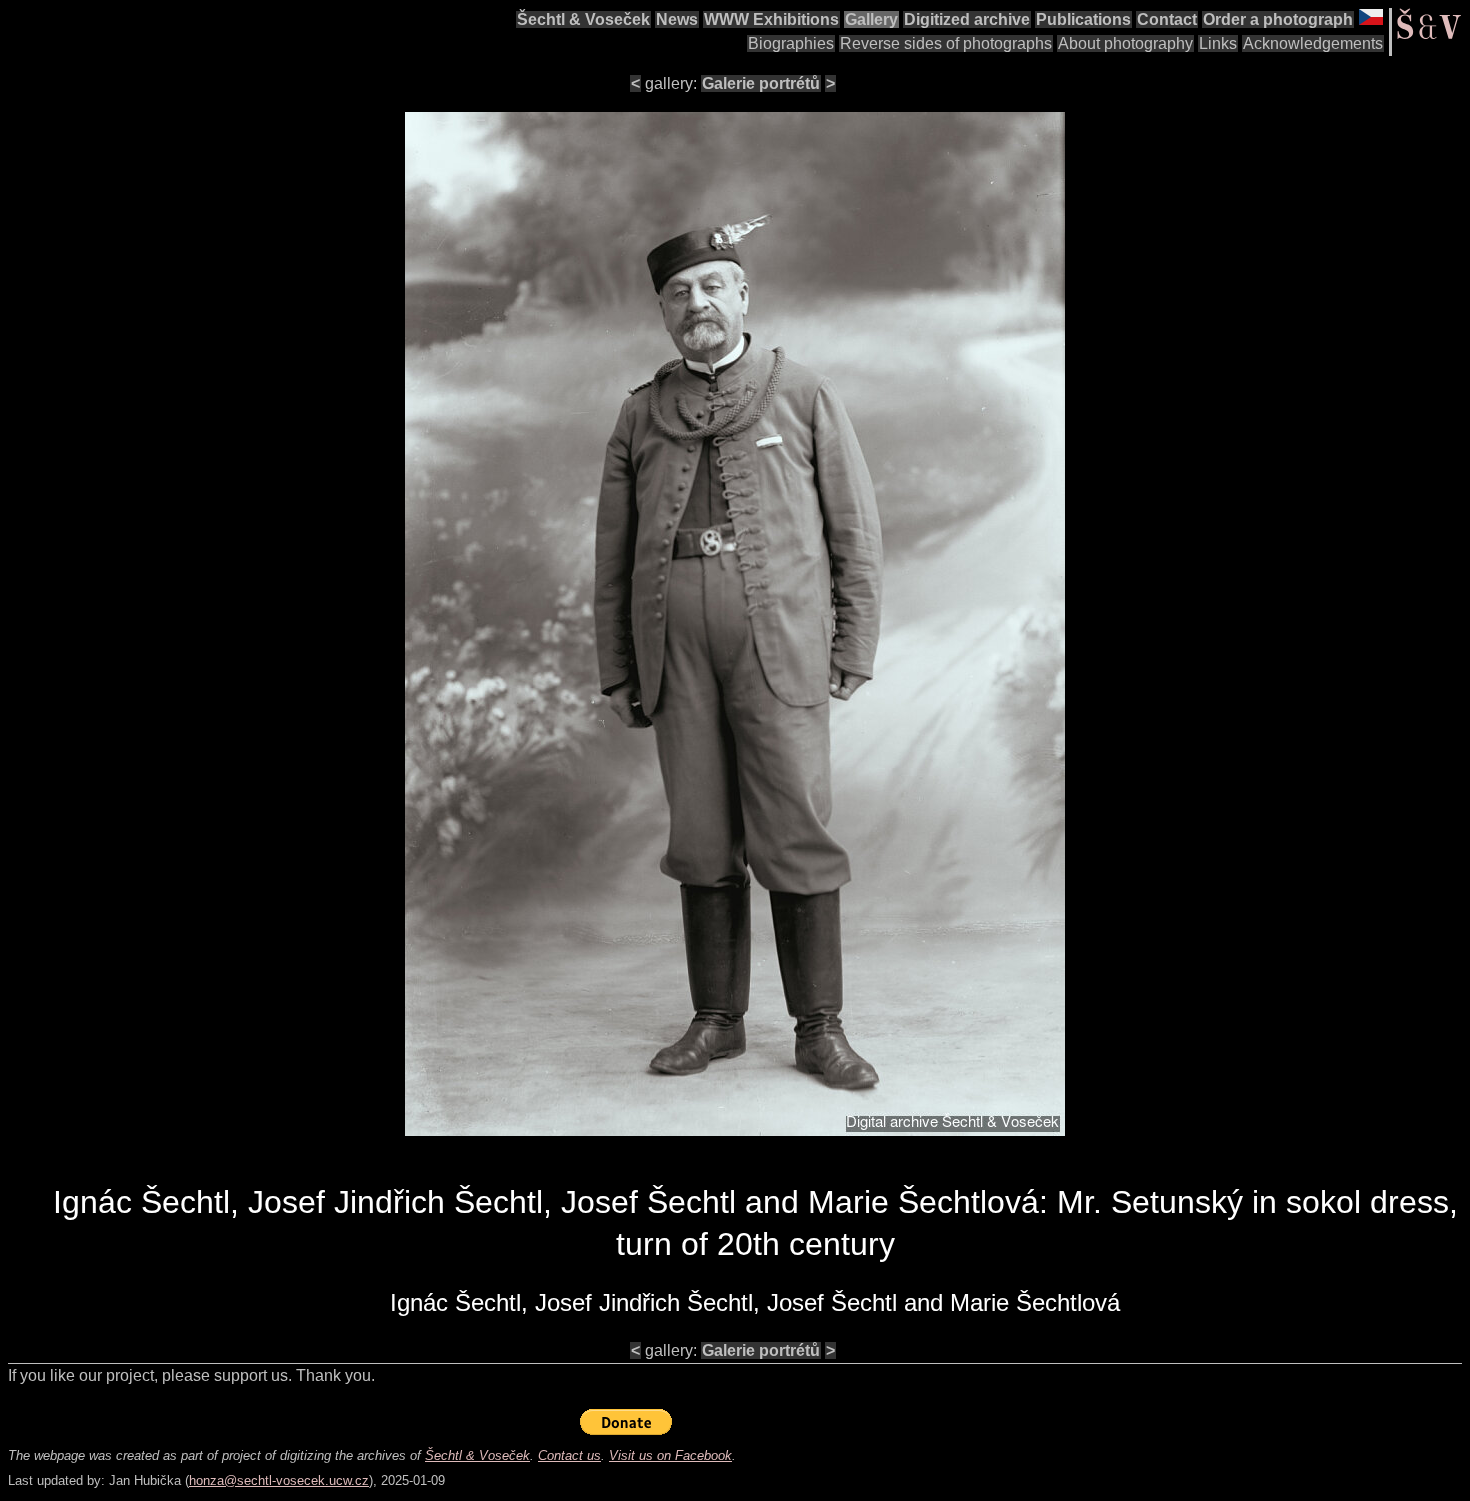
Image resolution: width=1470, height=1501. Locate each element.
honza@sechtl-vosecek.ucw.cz (279, 1480)
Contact (1167, 19)
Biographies (791, 43)
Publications (1083, 19)
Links (1218, 43)
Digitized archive (967, 19)
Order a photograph (1278, 19)
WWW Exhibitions (771, 19)
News (677, 19)
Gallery (871, 19)
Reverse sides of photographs (946, 43)
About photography (1125, 43)
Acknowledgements (1313, 43)
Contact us (569, 1455)
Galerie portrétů (761, 83)
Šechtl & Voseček (583, 19)
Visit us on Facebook (670, 1455)
